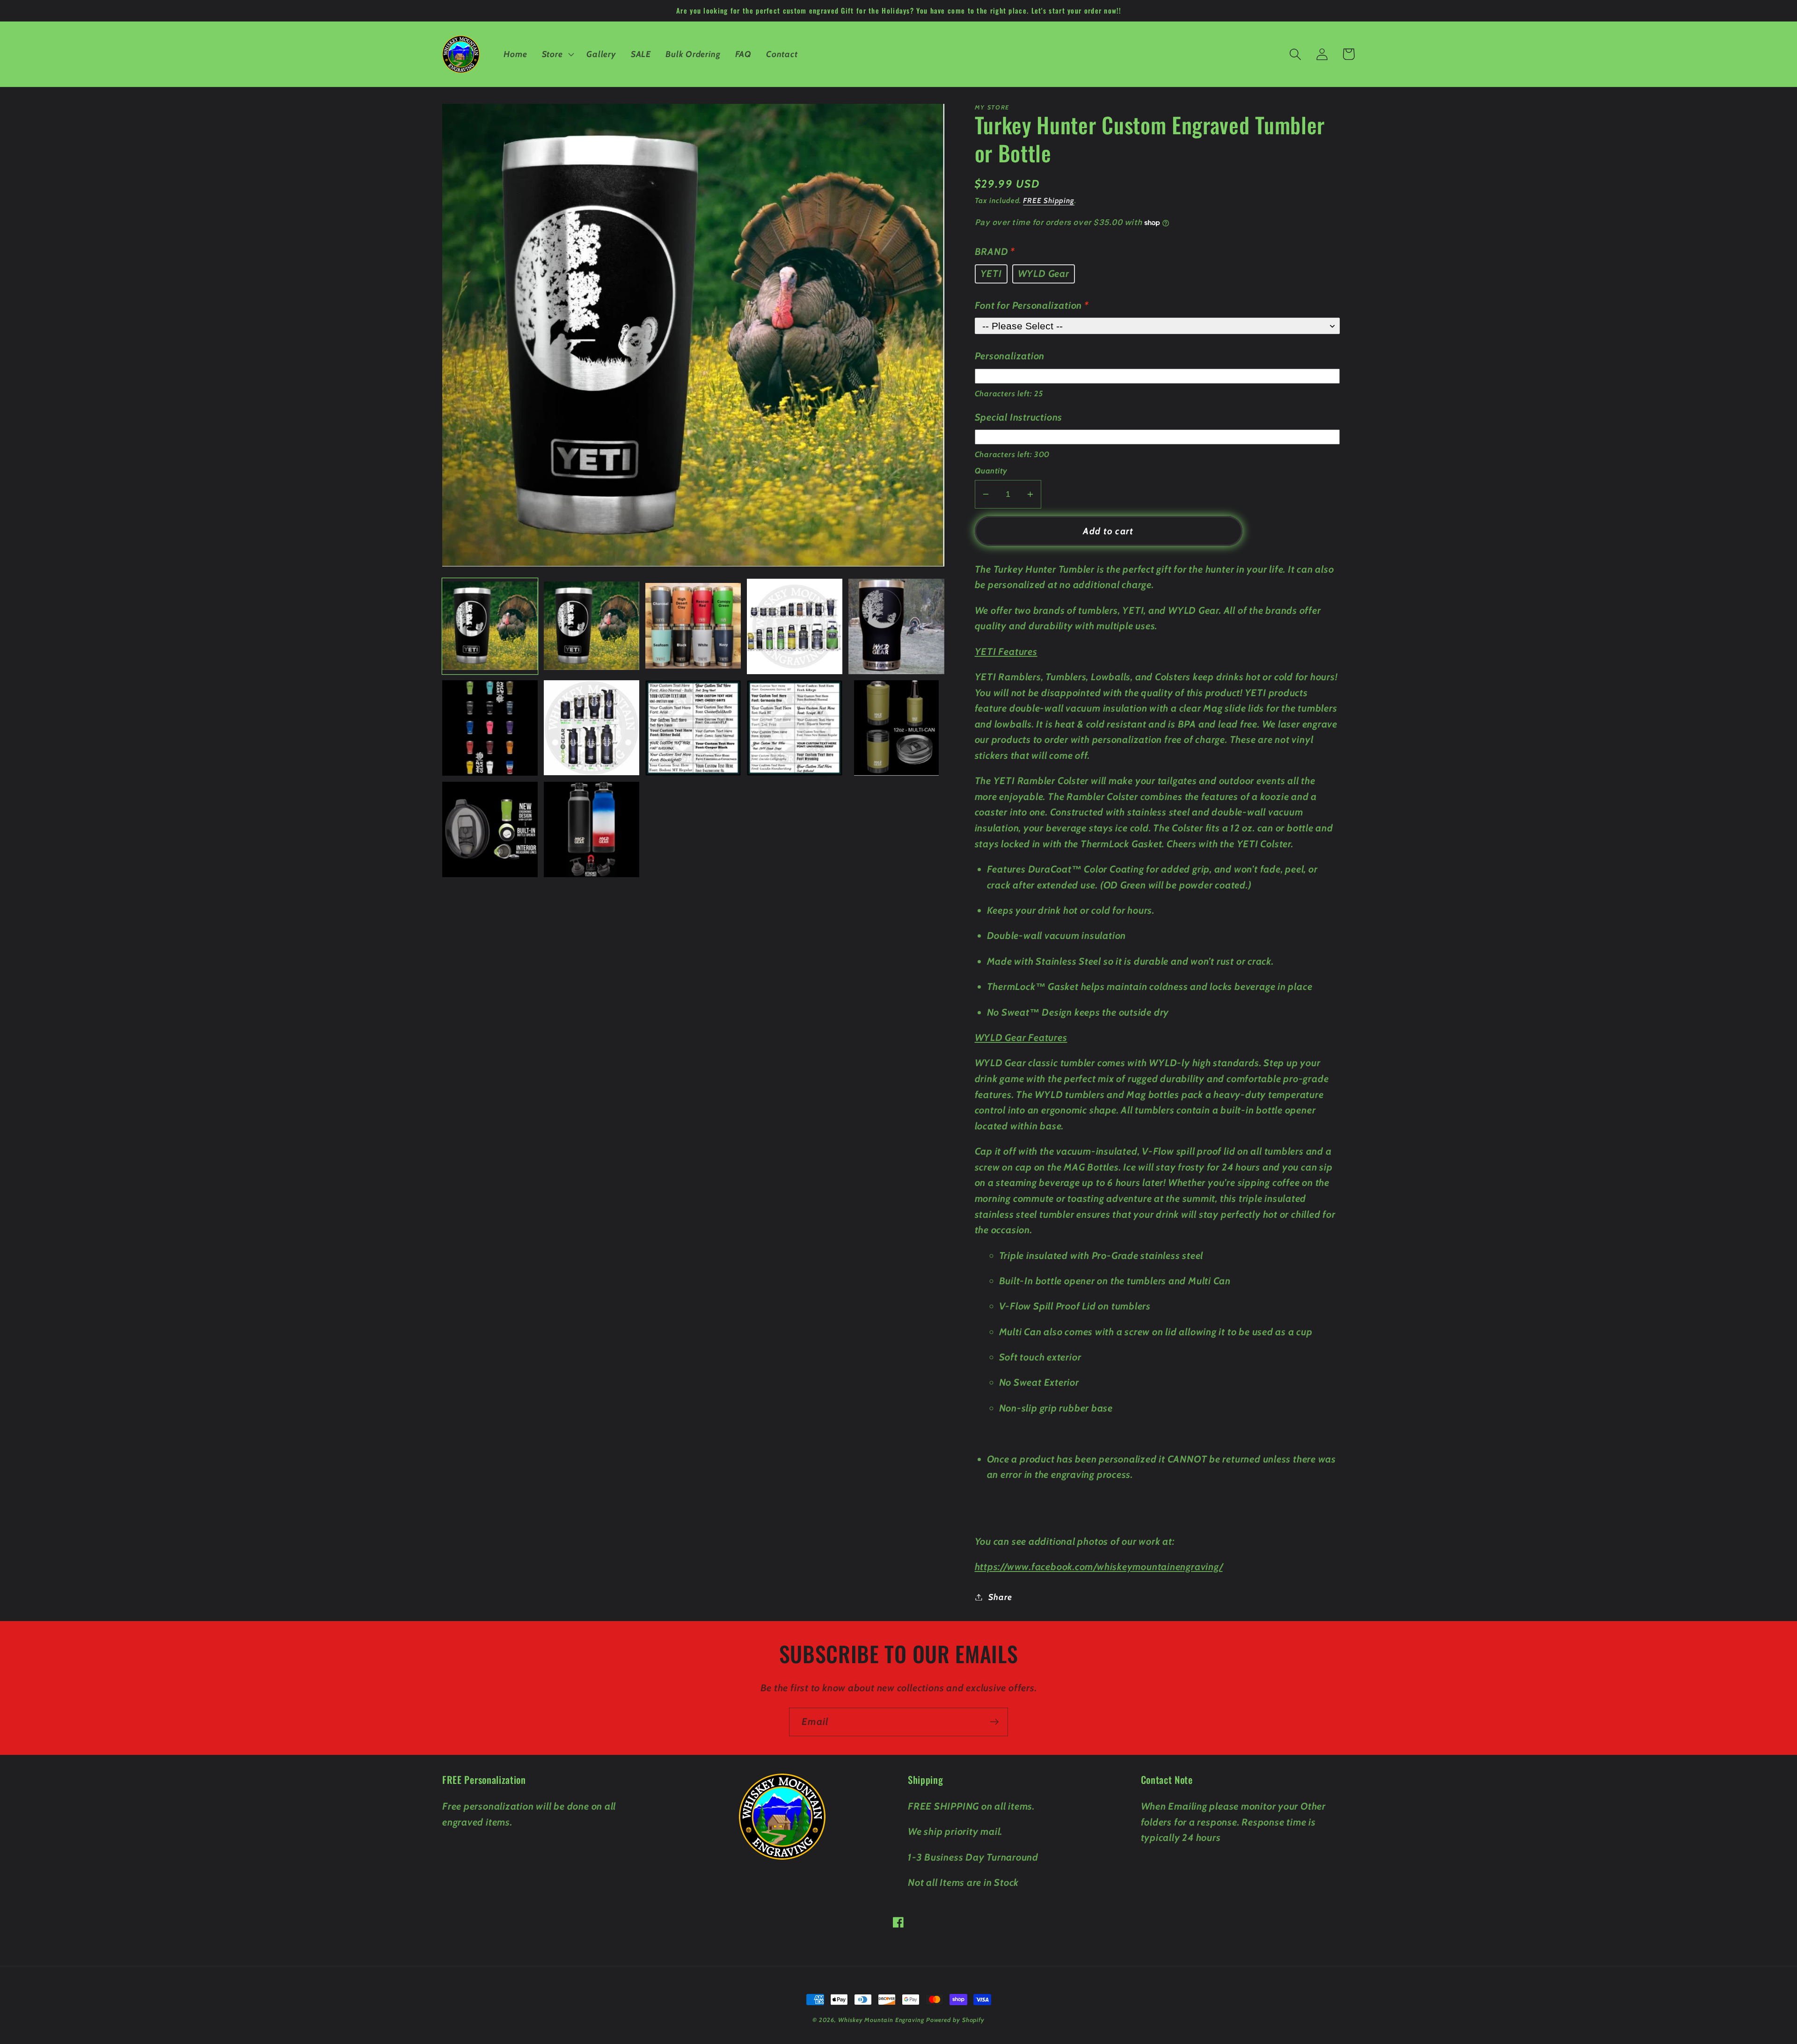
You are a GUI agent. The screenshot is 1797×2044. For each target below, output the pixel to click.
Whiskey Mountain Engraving (881, 2020)
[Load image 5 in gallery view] (896, 626)
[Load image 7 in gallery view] (592, 728)
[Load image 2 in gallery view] (592, 626)
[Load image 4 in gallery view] (795, 626)
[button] (557, 54)
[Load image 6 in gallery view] (490, 728)
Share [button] (1000, 1597)
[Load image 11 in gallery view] (490, 829)
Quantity (991, 471)
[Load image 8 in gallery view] (693, 728)
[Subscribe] (994, 1722)
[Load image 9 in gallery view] (795, 728)
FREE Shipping (1049, 200)
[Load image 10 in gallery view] (896, 728)
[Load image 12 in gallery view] (592, 829)
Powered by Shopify (955, 2020)
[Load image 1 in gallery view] (490, 626)
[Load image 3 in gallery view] (693, 626)
